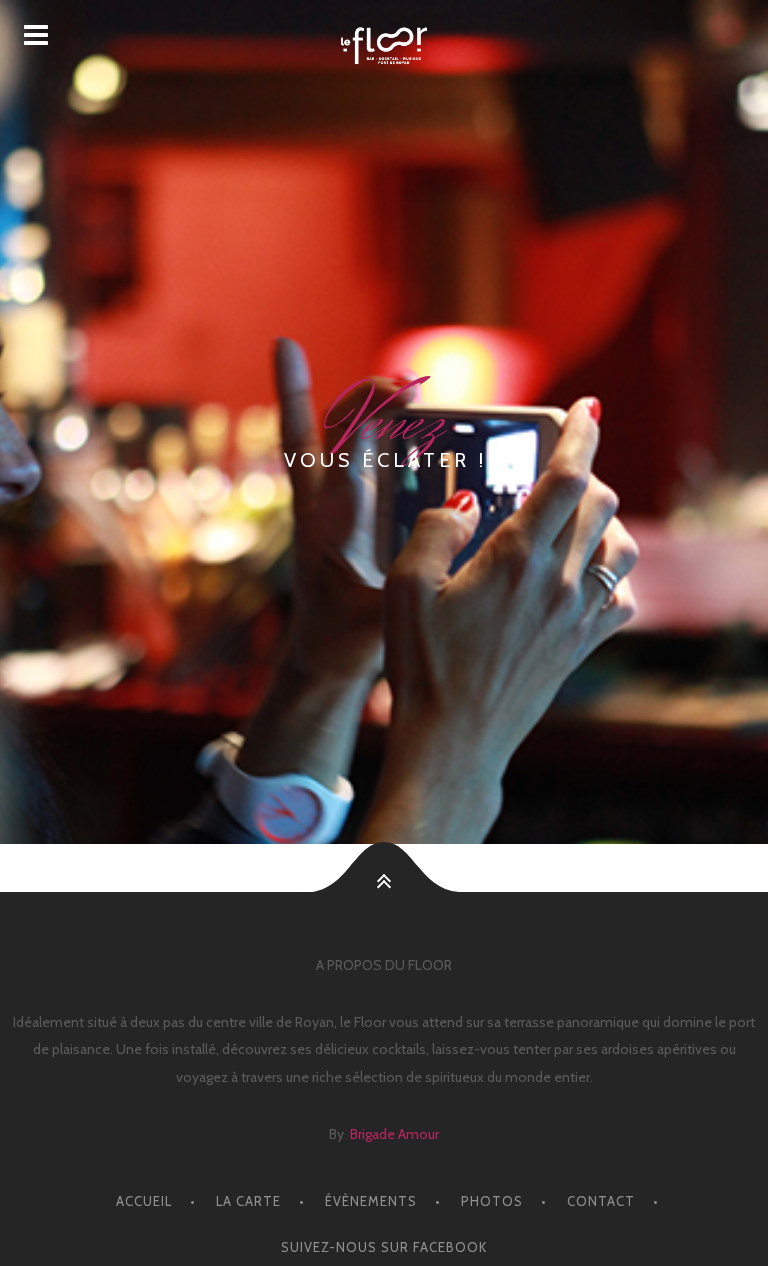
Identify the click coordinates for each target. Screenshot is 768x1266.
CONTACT (601, 1201)
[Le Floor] (384, 45)
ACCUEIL (144, 1201)
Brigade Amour (394, 1134)
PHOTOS (492, 1201)
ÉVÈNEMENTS (371, 1201)
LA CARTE (248, 1201)
